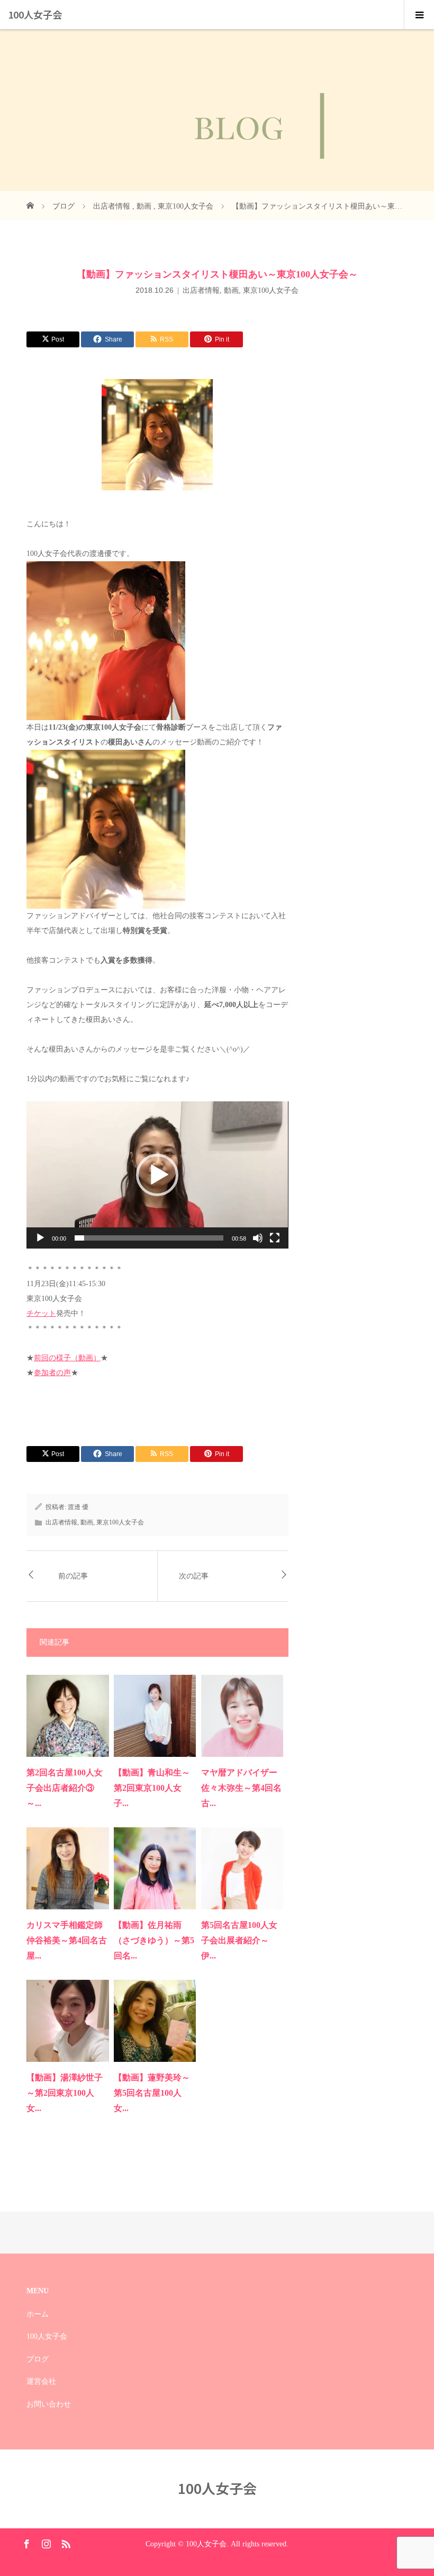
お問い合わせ (49, 2404)
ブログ (38, 2359)
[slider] (149, 1238)
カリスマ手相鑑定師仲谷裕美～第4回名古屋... (67, 1940)
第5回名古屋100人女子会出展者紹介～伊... (239, 1940)
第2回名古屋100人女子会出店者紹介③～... (65, 1788)
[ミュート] (258, 1238)
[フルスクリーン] (275, 1238)
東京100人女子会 (271, 290)
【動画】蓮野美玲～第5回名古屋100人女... (152, 2093)
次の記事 (194, 1576)
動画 (231, 290)
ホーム (38, 2314)
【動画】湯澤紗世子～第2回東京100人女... (65, 2093)
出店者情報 (201, 290)
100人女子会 (35, 14)
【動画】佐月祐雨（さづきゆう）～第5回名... (154, 1940)
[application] (157, 1175)
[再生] (40, 1238)
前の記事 (73, 1576)
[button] (157, 1175)
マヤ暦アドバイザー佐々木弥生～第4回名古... (241, 1788)
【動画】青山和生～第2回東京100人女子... (152, 1788)
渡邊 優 (78, 1507)
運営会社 (41, 2381)
